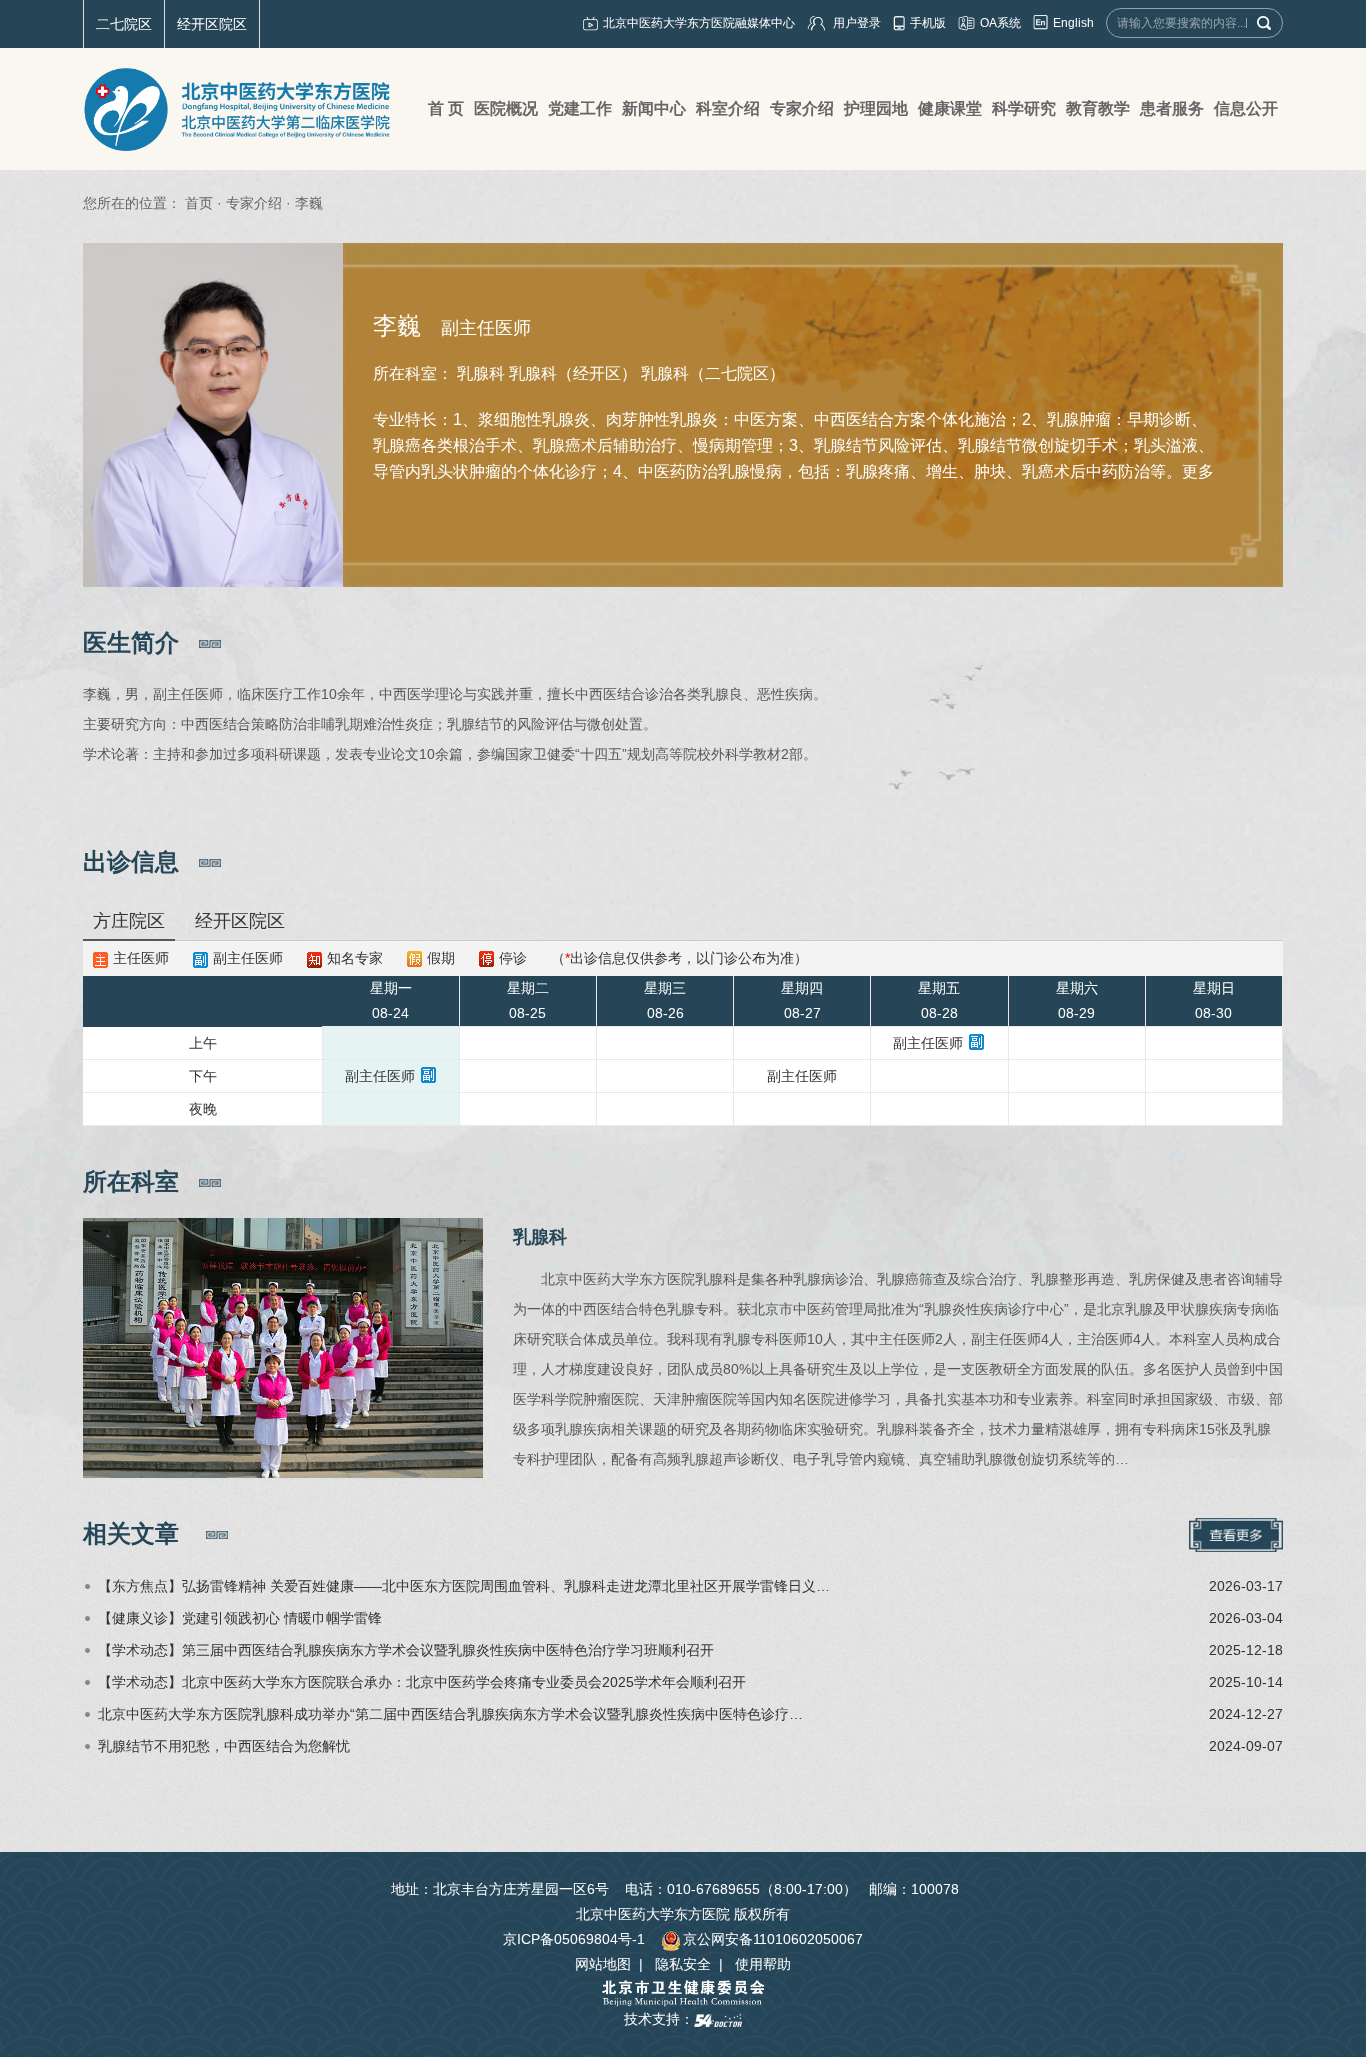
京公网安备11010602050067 (773, 1939)
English (1073, 23)
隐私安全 (683, 1964)
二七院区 (124, 24)
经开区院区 (212, 24)
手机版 (928, 23)
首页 (199, 203)
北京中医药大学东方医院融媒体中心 (699, 23)
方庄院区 (129, 921)
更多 (1198, 471)
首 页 (446, 108)
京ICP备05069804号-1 (574, 1939)
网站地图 (603, 1964)
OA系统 (1000, 23)
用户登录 (857, 23)
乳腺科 (540, 1237)
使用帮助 (763, 1964)
